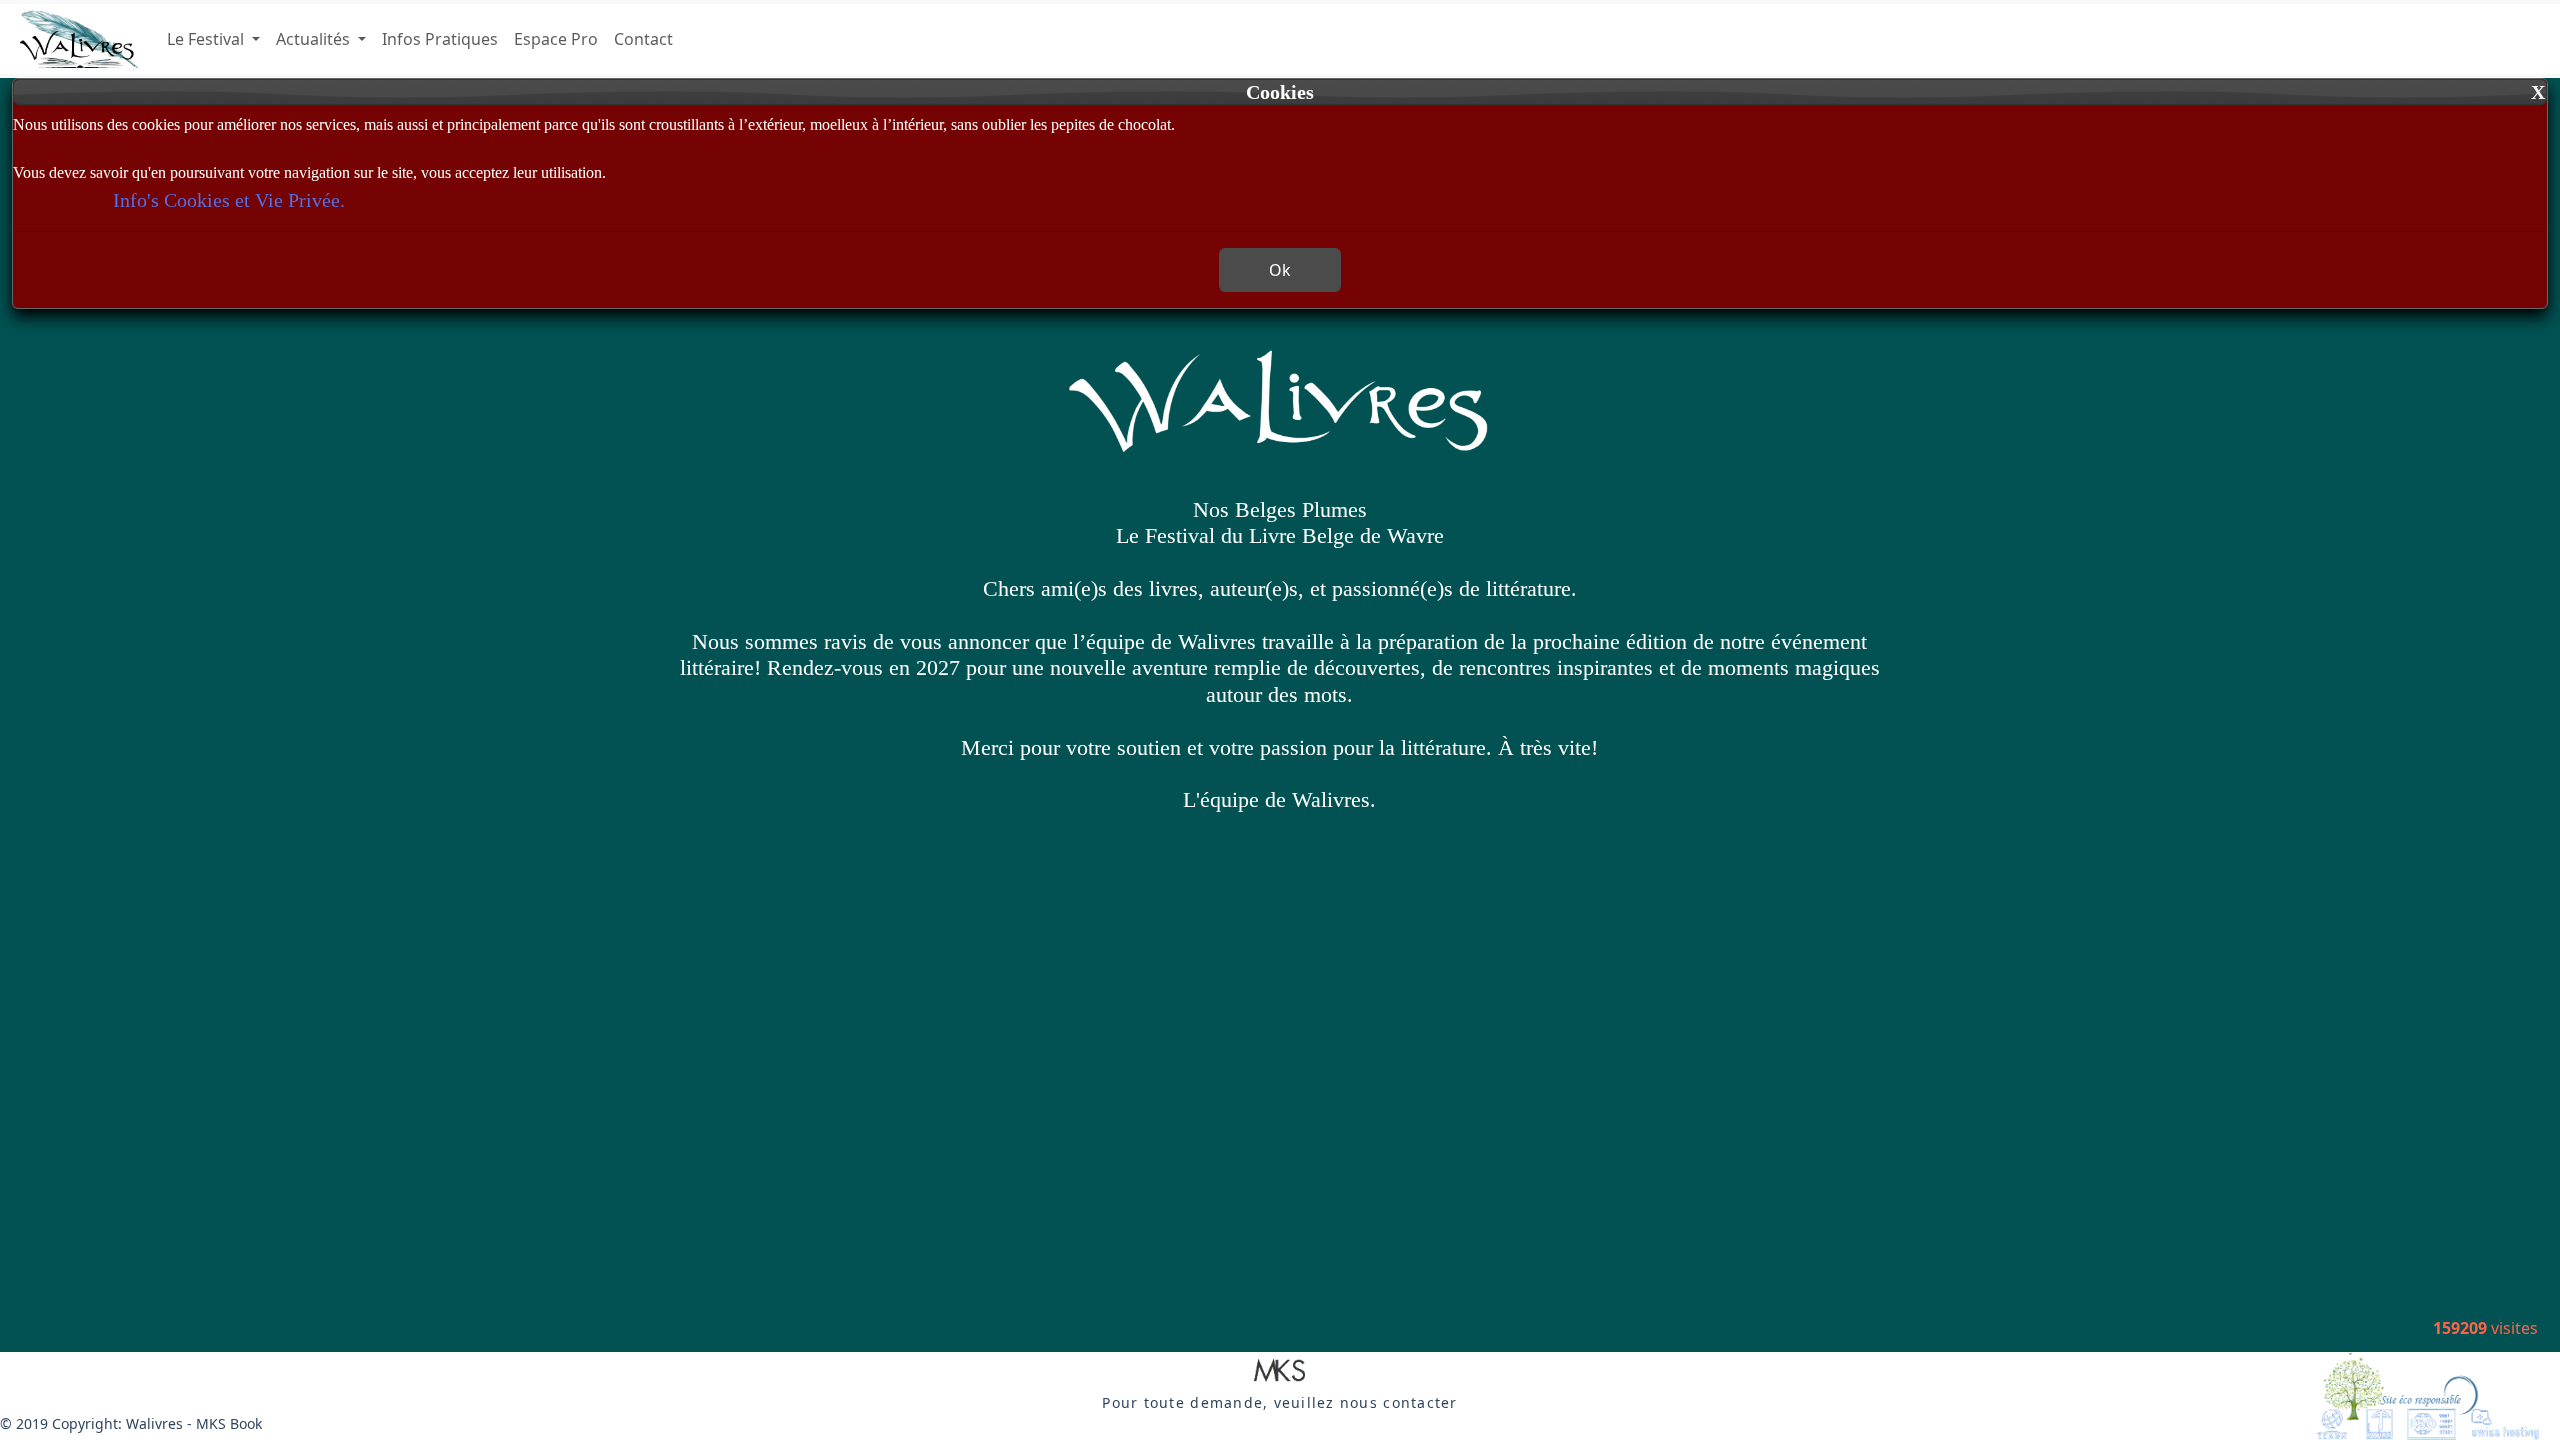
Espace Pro (556, 39)
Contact (643, 39)
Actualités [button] (315, 39)
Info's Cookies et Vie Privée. (229, 200)
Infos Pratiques (440, 39)
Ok (1280, 270)
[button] (1280, 1372)
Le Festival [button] (207, 39)
